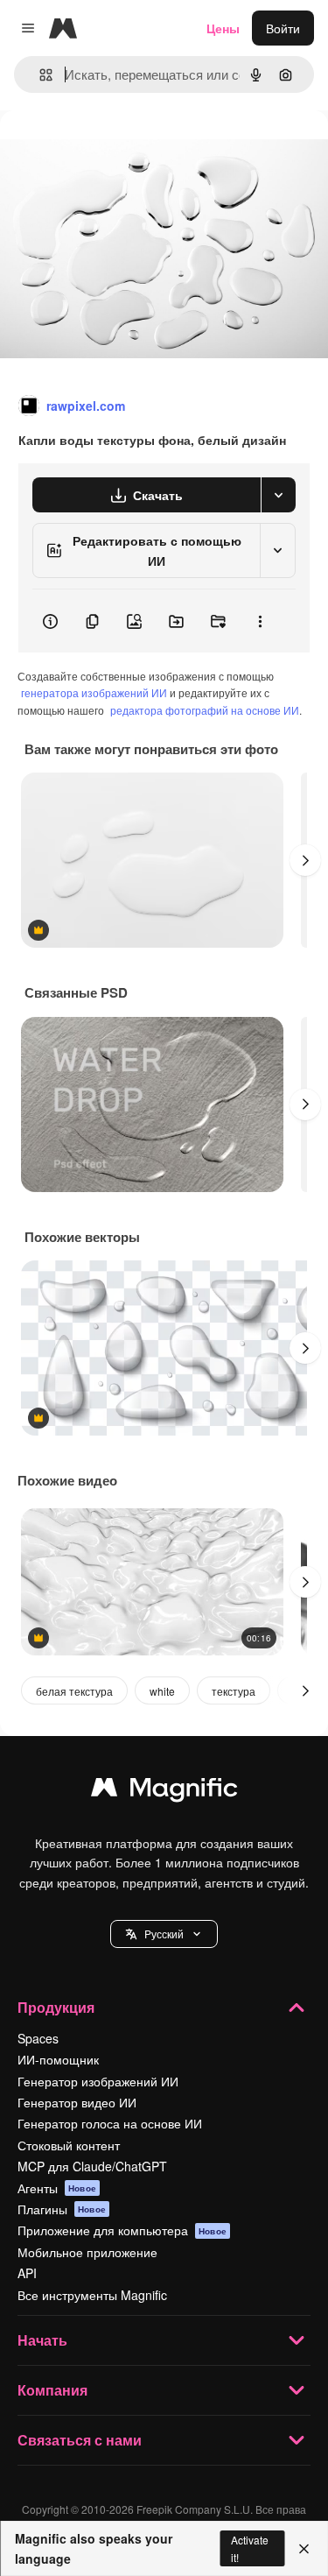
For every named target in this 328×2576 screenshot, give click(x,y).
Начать (42, 2340)
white (162, 1691)
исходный (117, 150)
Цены (223, 28)
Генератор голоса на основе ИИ (110, 2123)
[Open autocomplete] (39, 75)
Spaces (38, 2038)
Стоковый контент (69, 2145)
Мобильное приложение (87, 2252)
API (27, 2273)
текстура (234, 1691)
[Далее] (305, 860)
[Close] (304, 2549)
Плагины (62, 2209)
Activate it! (250, 2548)
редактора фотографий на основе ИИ (205, 710)
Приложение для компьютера (122, 2230)
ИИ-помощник (58, 2059)
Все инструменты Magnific (92, 2295)
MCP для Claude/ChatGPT (92, 2166)
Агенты (57, 2188)
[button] (164, 1934)
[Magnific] (164, 1791)
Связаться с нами (80, 2440)
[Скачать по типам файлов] (278, 495)
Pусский (164, 1934)
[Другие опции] (260, 621)
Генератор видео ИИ (77, 2102)
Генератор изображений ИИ (98, 2081)
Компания (52, 2390)
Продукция (56, 2007)
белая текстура (74, 1691)
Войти (283, 28)
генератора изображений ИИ (94, 692)
